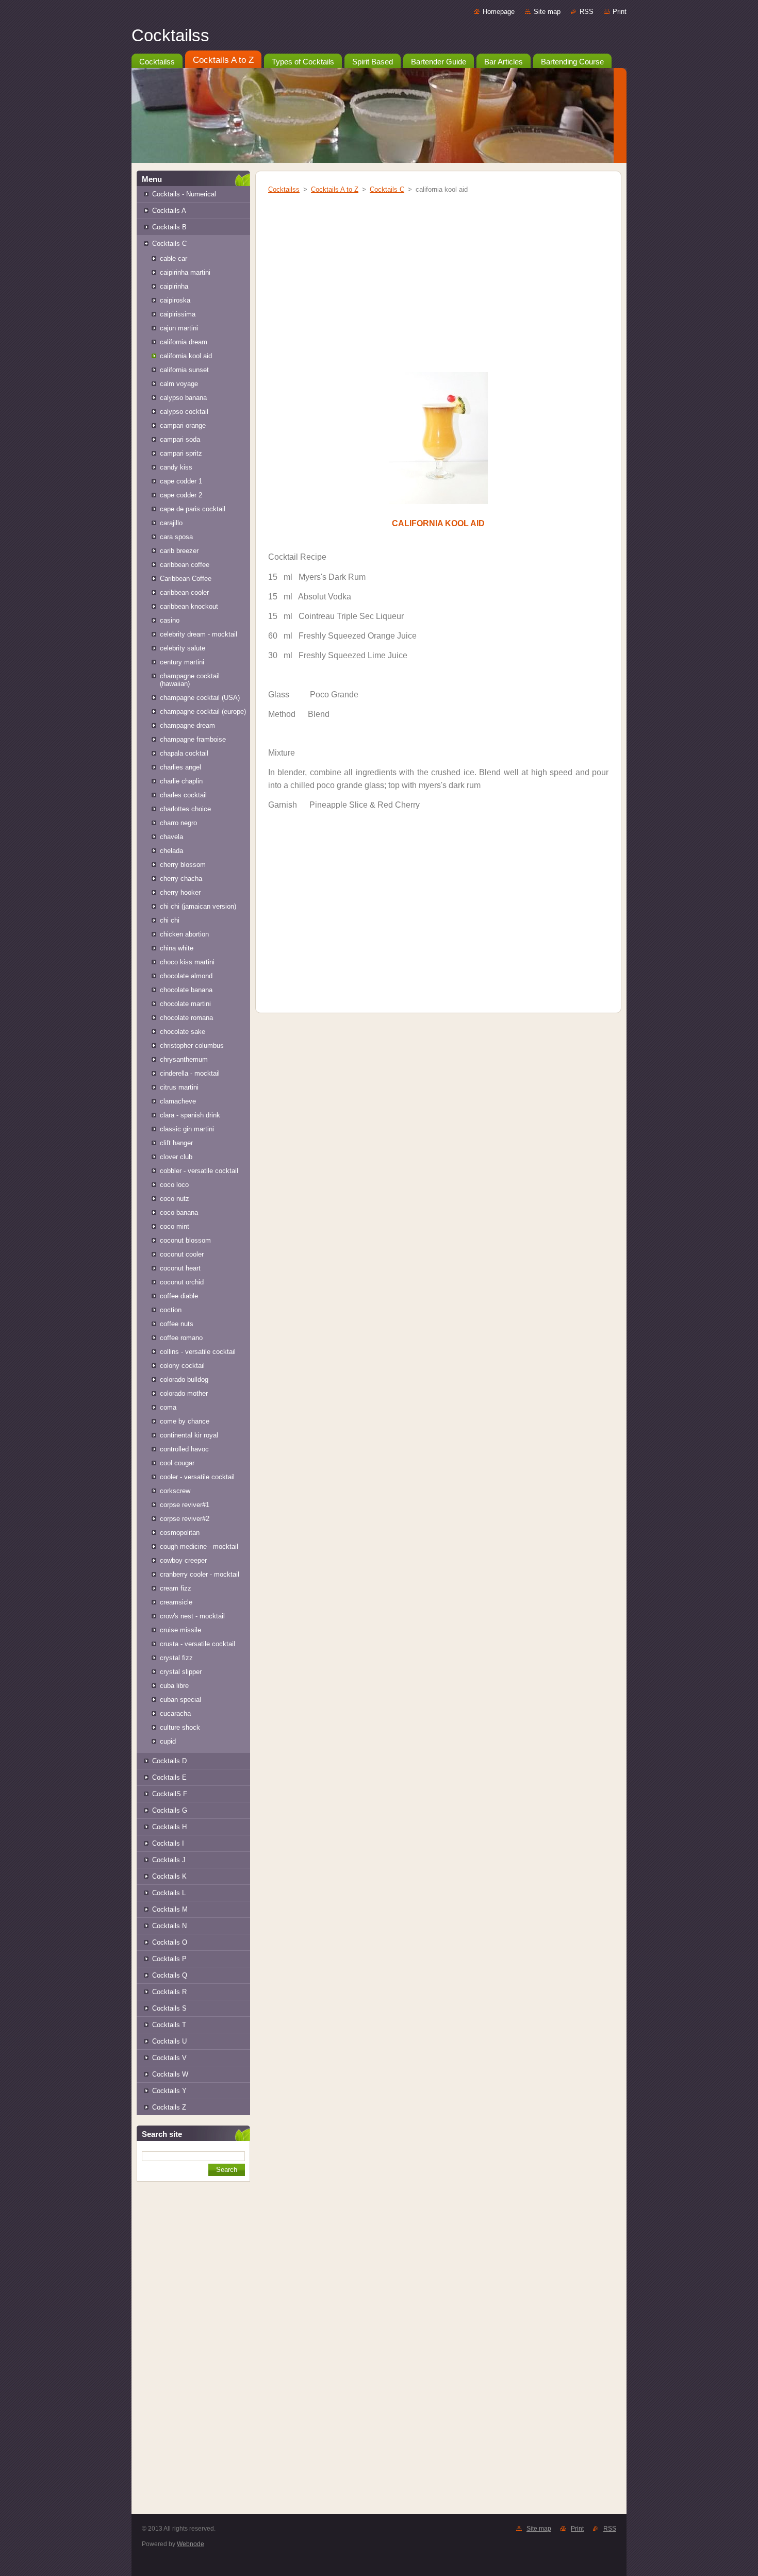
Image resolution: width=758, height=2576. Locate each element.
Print (620, 12)
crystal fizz (176, 1658)
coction (171, 1310)
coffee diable (179, 1296)
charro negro (178, 823)
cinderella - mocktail (190, 1073)
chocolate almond (186, 976)
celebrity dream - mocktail (199, 634)
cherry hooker (180, 892)
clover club (176, 1157)
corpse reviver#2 (185, 1519)
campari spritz (181, 453)
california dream (184, 342)
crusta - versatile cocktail (197, 1644)
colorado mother (184, 1393)
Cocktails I (168, 1843)
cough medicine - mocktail (199, 1546)
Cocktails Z (169, 2107)
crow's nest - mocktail (192, 1616)
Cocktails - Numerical (184, 194)
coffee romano (181, 1338)
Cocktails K (169, 1876)
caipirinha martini (185, 272)
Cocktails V (169, 2058)
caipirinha (174, 286)
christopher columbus (192, 1046)
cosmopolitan (180, 1533)
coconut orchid (182, 1282)
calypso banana (183, 398)
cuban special (180, 1700)
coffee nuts (177, 1324)
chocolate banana (186, 990)
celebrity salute (183, 648)
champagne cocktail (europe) (203, 712)
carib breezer (179, 551)
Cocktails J (169, 1860)
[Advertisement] (193, 2357)
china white (177, 948)
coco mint (175, 1226)
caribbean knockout (189, 606)
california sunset (184, 370)
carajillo (171, 523)
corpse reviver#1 (185, 1505)
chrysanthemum (184, 1059)
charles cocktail (183, 795)
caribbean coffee (185, 565)
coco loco (174, 1185)
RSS (587, 12)
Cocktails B (169, 227)
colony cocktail (182, 1366)
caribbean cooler (184, 592)
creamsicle (176, 1602)
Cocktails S (169, 2008)
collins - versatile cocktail (198, 1352)
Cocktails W (170, 2074)
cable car (174, 258)
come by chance (185, 1421)
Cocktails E (169, 1777)
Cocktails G (170, 1810)
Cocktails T (169, 2025)
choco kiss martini (187, 962)
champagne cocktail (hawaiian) (190, 680)
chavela (171, 837)
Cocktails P (169, 1959)
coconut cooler (182, 1254)
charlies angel (180, 767)
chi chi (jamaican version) (198, 906)
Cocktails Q (170, 1975)
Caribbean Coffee (186, 579)
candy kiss (176, 467)
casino (170, 620)
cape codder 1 (181, 481)
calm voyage (179, 384)
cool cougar (177, 1463)
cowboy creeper (183, 1560)
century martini (182, 662)
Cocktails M (170, 1909)
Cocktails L (169, 1893)
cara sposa (176, 537)
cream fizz (176, 1588)
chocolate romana (186, 1018)
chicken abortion (184, 934)
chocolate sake (183, 1032)
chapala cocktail (184, 753)
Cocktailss (284, 189)
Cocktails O (170, 1942)
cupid (168, 1741)
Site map (547, 12)
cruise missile (180, 1630)
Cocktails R (169, 1992)
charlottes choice (185, 809)
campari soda (180, 439)
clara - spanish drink (190, 1115)
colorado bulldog (184, 1379)
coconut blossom (185, 1240)
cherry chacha (181, 879)
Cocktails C (169, 244)
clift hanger (176, 1143)
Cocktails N (169, 1926)
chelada (171, 851)
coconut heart (180, 1268)
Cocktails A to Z (335, 189)
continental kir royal (189, 1435)
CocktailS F (170, 1794)
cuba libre (174, 1686)
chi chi (170, 920)
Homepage (499, 12)
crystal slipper (181, 1672)
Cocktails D (169, 1761)
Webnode (191, 2544)
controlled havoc (184, 1449)
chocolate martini (185, 1004)
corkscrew (175, 1491)
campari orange (183, 425)
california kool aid (186, 356)
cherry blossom (183, 865)
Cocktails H (169, 1827)
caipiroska (175, 300)
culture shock (180, 1727)
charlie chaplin (181, 781)
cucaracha (175, 1713)
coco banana (179, 1212)
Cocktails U (169, 2041)
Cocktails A (169, 211)
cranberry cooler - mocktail (200, 1574)
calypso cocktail (184, 412)
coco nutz (175, 1199)
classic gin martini (187, 1129)
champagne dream (187, 725)
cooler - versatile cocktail (197, 1477)
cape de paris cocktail (193, 509)
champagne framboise (193, 739)
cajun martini (179, 328)
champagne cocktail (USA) (200, 698)
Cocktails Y (169, 2091)
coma (168, 1407)
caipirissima (178, 314)
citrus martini (179, 1087)
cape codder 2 (181, 495)
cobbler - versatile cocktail (199, 1171)
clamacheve (178, 1101)
